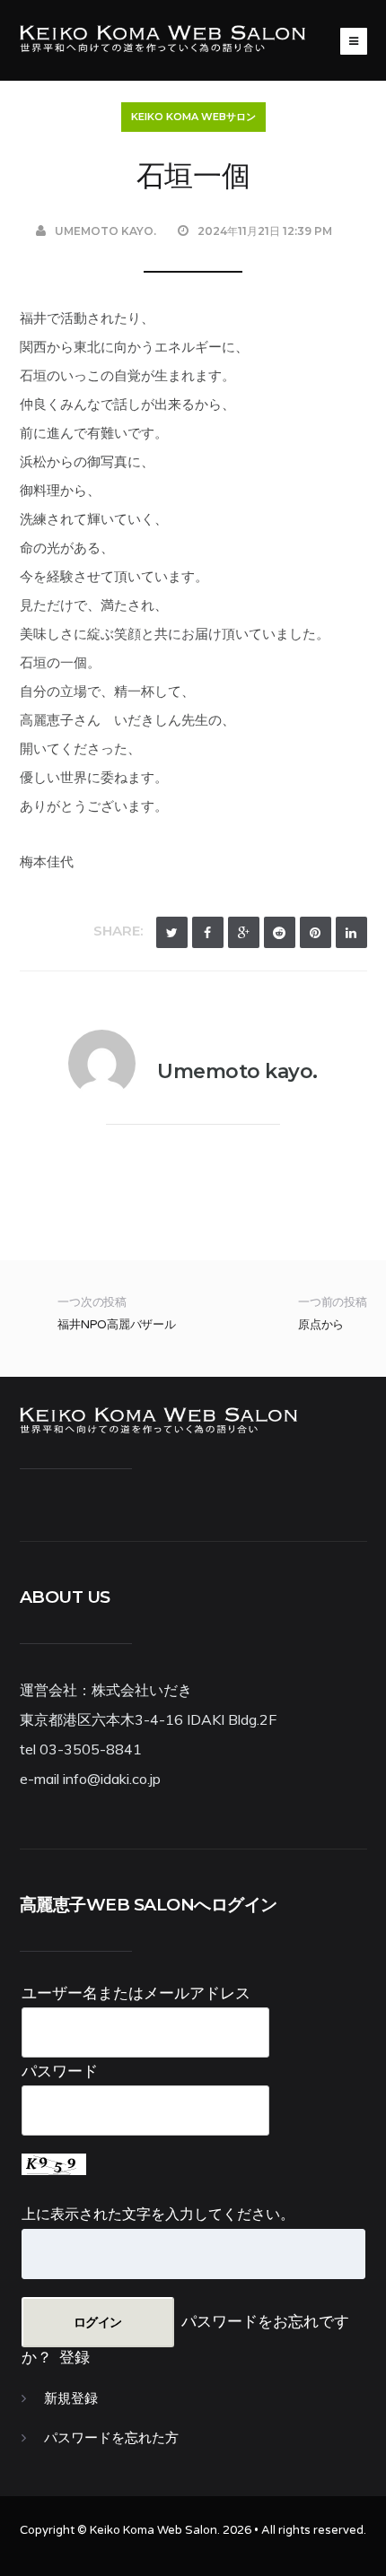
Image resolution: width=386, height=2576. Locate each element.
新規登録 (71, 2398)
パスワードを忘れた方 (111, 2438)
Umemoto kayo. (105, 231)
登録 (75, 2357)
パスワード (60, 2071)
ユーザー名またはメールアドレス (136, 1993)
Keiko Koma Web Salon (154, 2530)
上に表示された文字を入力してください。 (158, 2214)
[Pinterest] (316, 932)
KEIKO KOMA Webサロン (193, 117)
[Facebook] (208, 932)
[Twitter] (172, 932)
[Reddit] (280, 932)
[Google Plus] (244, 932)
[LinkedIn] (351, 932)
